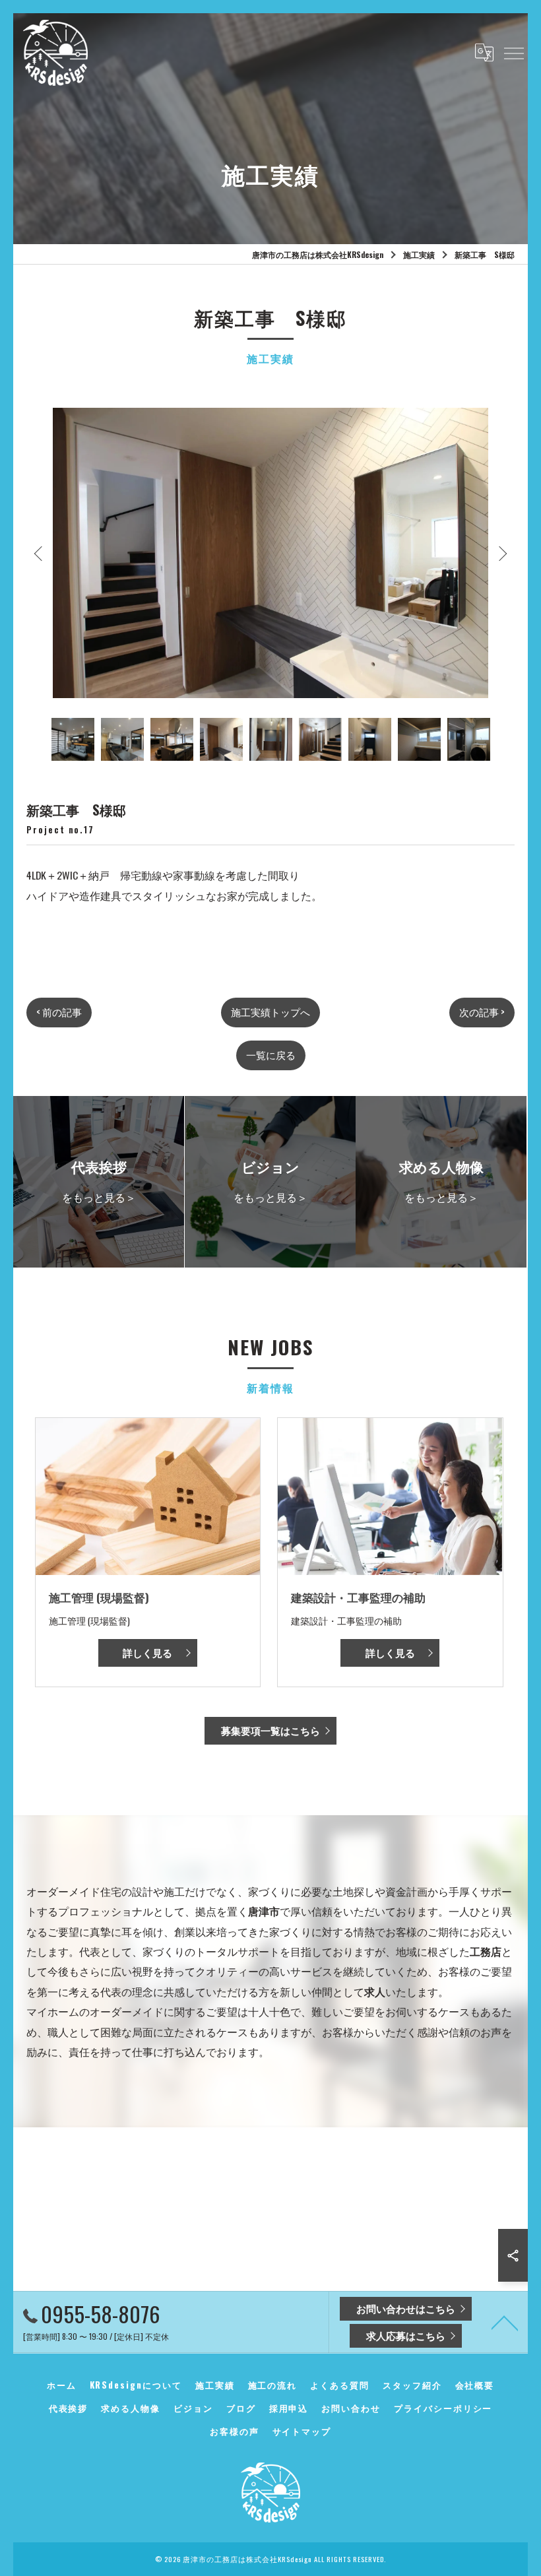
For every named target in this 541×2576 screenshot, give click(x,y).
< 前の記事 (59, 1012)
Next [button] (501, 553)
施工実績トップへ (270, 1012)
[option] (270, 553)
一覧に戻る (271, 1055)
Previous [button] (40, 553)
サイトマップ (302, 2431)
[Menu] (513, 52)
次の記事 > (482, 1012)
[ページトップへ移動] (505, 2322)
